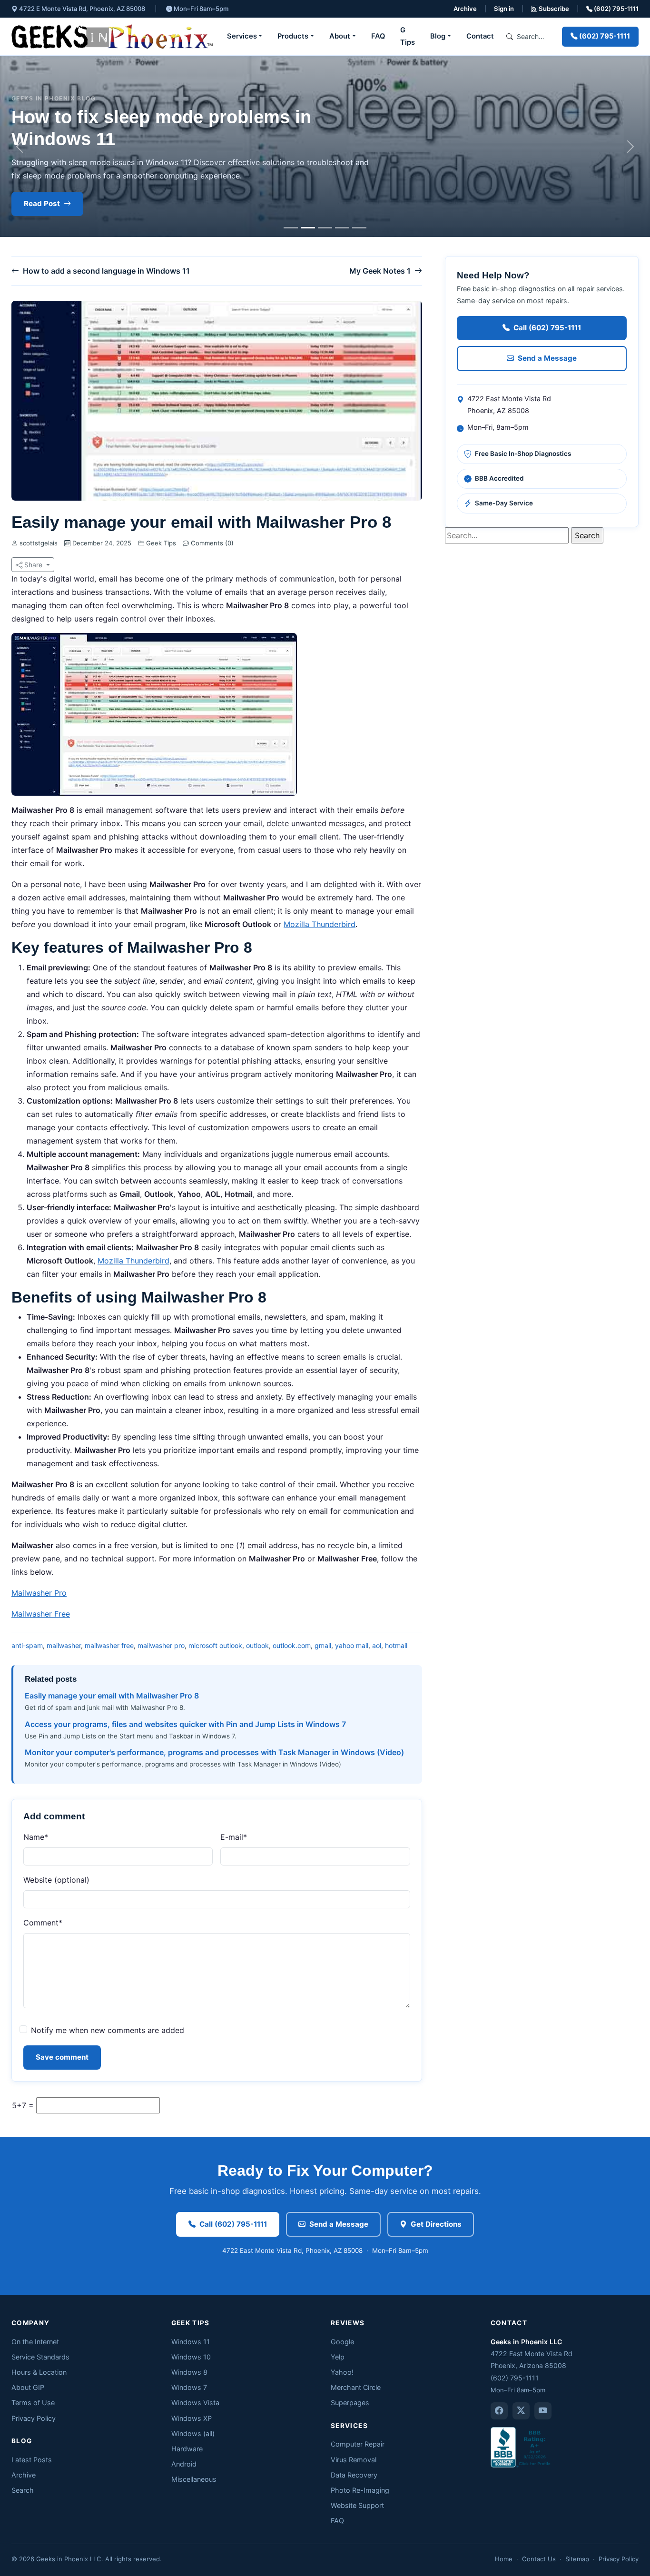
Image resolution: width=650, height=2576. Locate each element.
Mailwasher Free (41, 1614)
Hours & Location (39, 2372)
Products (293, 36)
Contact (480, 36)
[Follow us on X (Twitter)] (521, 2411)
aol (377, 1645)
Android (184, 2464)
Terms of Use (33, 2403)
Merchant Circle (356, 2387)
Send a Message (547, 358)
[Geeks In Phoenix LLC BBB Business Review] (522, 2447)
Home (504, 2559)
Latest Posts (32, 2460)
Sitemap (577, 2559)
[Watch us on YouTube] (543, 2411)
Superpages (350, 2403)
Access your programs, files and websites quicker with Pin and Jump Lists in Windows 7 (185, 1724)
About (340, 36)
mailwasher (64, 1645)
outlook (257, 1645)
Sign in (504, 9)
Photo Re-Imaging (360, 2490)
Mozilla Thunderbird (320, 924)
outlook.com (292, 1645)
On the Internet (35, 2342)
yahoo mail (352, 1645)
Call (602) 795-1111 (547, 328)
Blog (438, 36)
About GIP (28, 2387)
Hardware (187, 2449)
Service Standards (40, 2357)
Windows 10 (191, 2357)
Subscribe (553, 9)
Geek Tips (161, 543)
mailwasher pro (161, 1645)
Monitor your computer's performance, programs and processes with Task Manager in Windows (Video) (214, 1752)
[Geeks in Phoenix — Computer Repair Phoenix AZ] (112, 36)
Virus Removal (354, 2460)
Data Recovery (354, 2475)
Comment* (43, 1923)
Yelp (338, 2357)
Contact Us (539, 2559)
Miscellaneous (194, 2479)
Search (23, 2490)
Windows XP (192, 2418)
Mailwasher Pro (39, 1593)
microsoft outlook (215, 1645)
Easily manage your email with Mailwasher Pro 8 (112, 1696)
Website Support (357, 2505)
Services (242, 36)
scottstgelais (39, 543)
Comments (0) (211, 543)
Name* (36, 1837)
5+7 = (23, 2105)
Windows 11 (191, 2342)
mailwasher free (109, 1645)
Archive (465, 9)
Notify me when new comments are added (108, 2030)
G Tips (408, 36)
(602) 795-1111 (616, 9)
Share (33, 565)
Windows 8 (189, 2372)
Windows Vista (195, 2403)
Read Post (42, 203)
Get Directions (436, 2224)
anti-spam (27, 1645)
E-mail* (234, 1837)
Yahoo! (342, 2372)
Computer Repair (358, 2444)
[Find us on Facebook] (499, 2411)
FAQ (378, 36)
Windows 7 (189, 2387)
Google (342, 2342)
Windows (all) (193, 2433)
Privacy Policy (34, 2418)
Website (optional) (56, 1880)
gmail (323, 1645)
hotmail (396, 1645)
